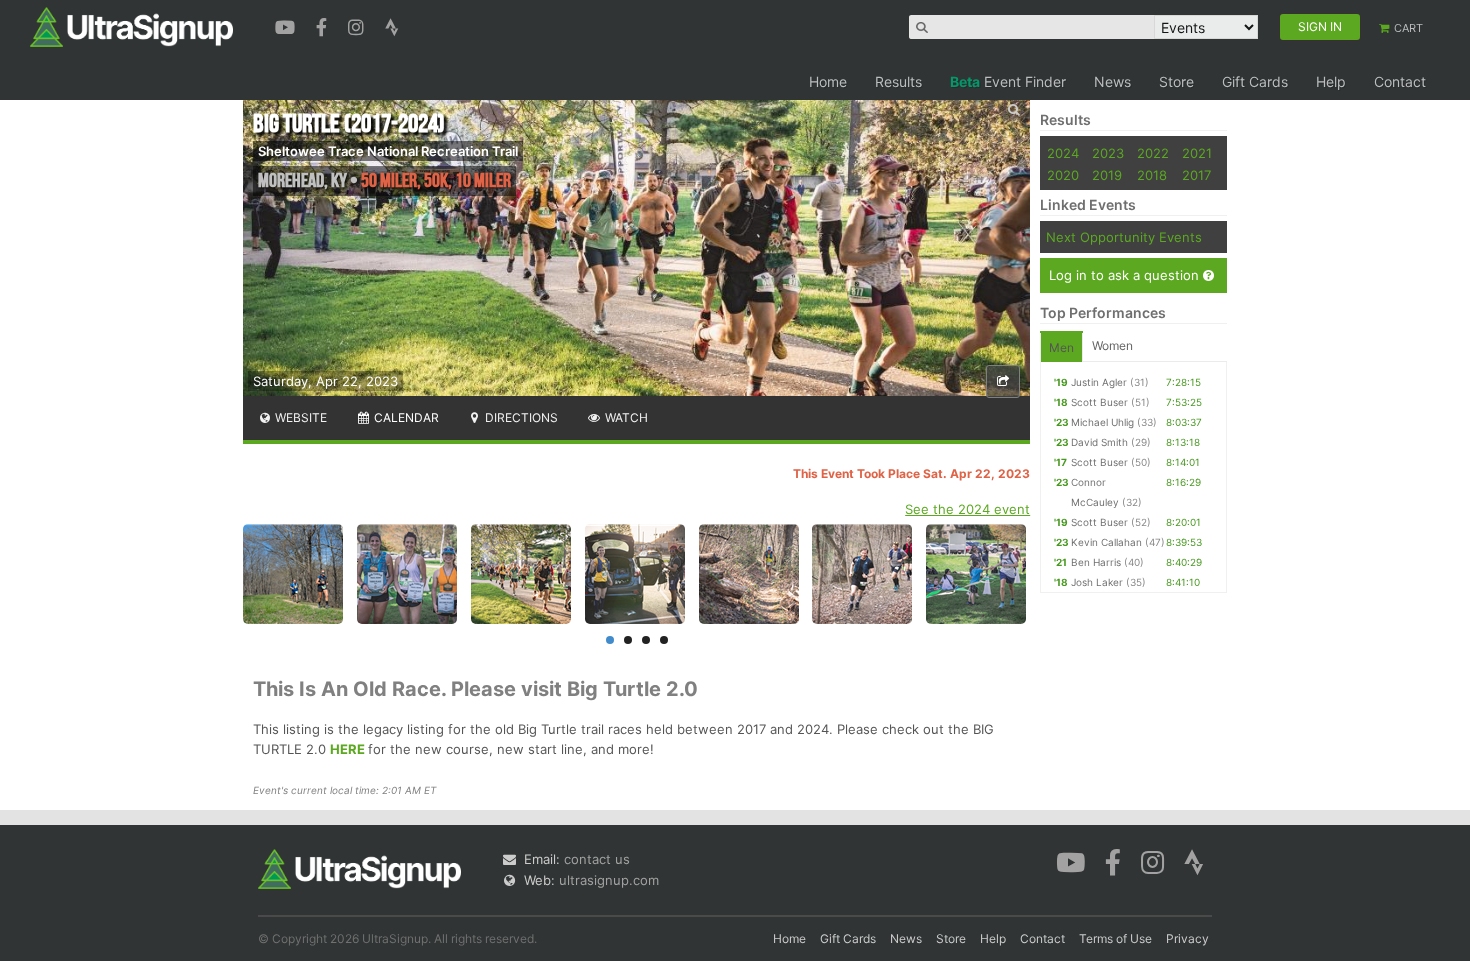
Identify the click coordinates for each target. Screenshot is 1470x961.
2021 (1197, 153)
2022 (1153, 153)
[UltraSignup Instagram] (358, 25)
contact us (597, 859)
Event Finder (1008, 81)
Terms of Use (1115, 938)
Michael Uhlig (1102, 422)
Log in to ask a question (1126, 275)
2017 (1196, 175)
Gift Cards (1255, 81)
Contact (1400, 81)
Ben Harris (1096, 562)
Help (1331, 81)
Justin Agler (1099, 382)
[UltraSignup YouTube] (287, 25)
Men (1061, 347)
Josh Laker (1097, 582)
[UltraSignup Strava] (392, 25)
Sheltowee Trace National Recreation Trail (388, 151)
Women (1112, 345)
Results (898, 81)
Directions (520, 417)
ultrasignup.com (609, 880)
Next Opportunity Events (1124, 237)
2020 (1063, 175)
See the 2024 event (967, 509)
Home (828, 81)
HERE (347, 749)
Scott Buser (1099, 402)
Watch (625, 417)
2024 (1063, 153)
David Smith (1099, 442)
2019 (1107, 175)
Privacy (1187, 938)
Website (299, 417)
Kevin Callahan (1106, 542)
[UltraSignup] (131, 26)
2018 (1152, 175)
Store (1176, 81)
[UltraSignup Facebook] (324, 25)
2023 (1108, 153)
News (1112, 81)
